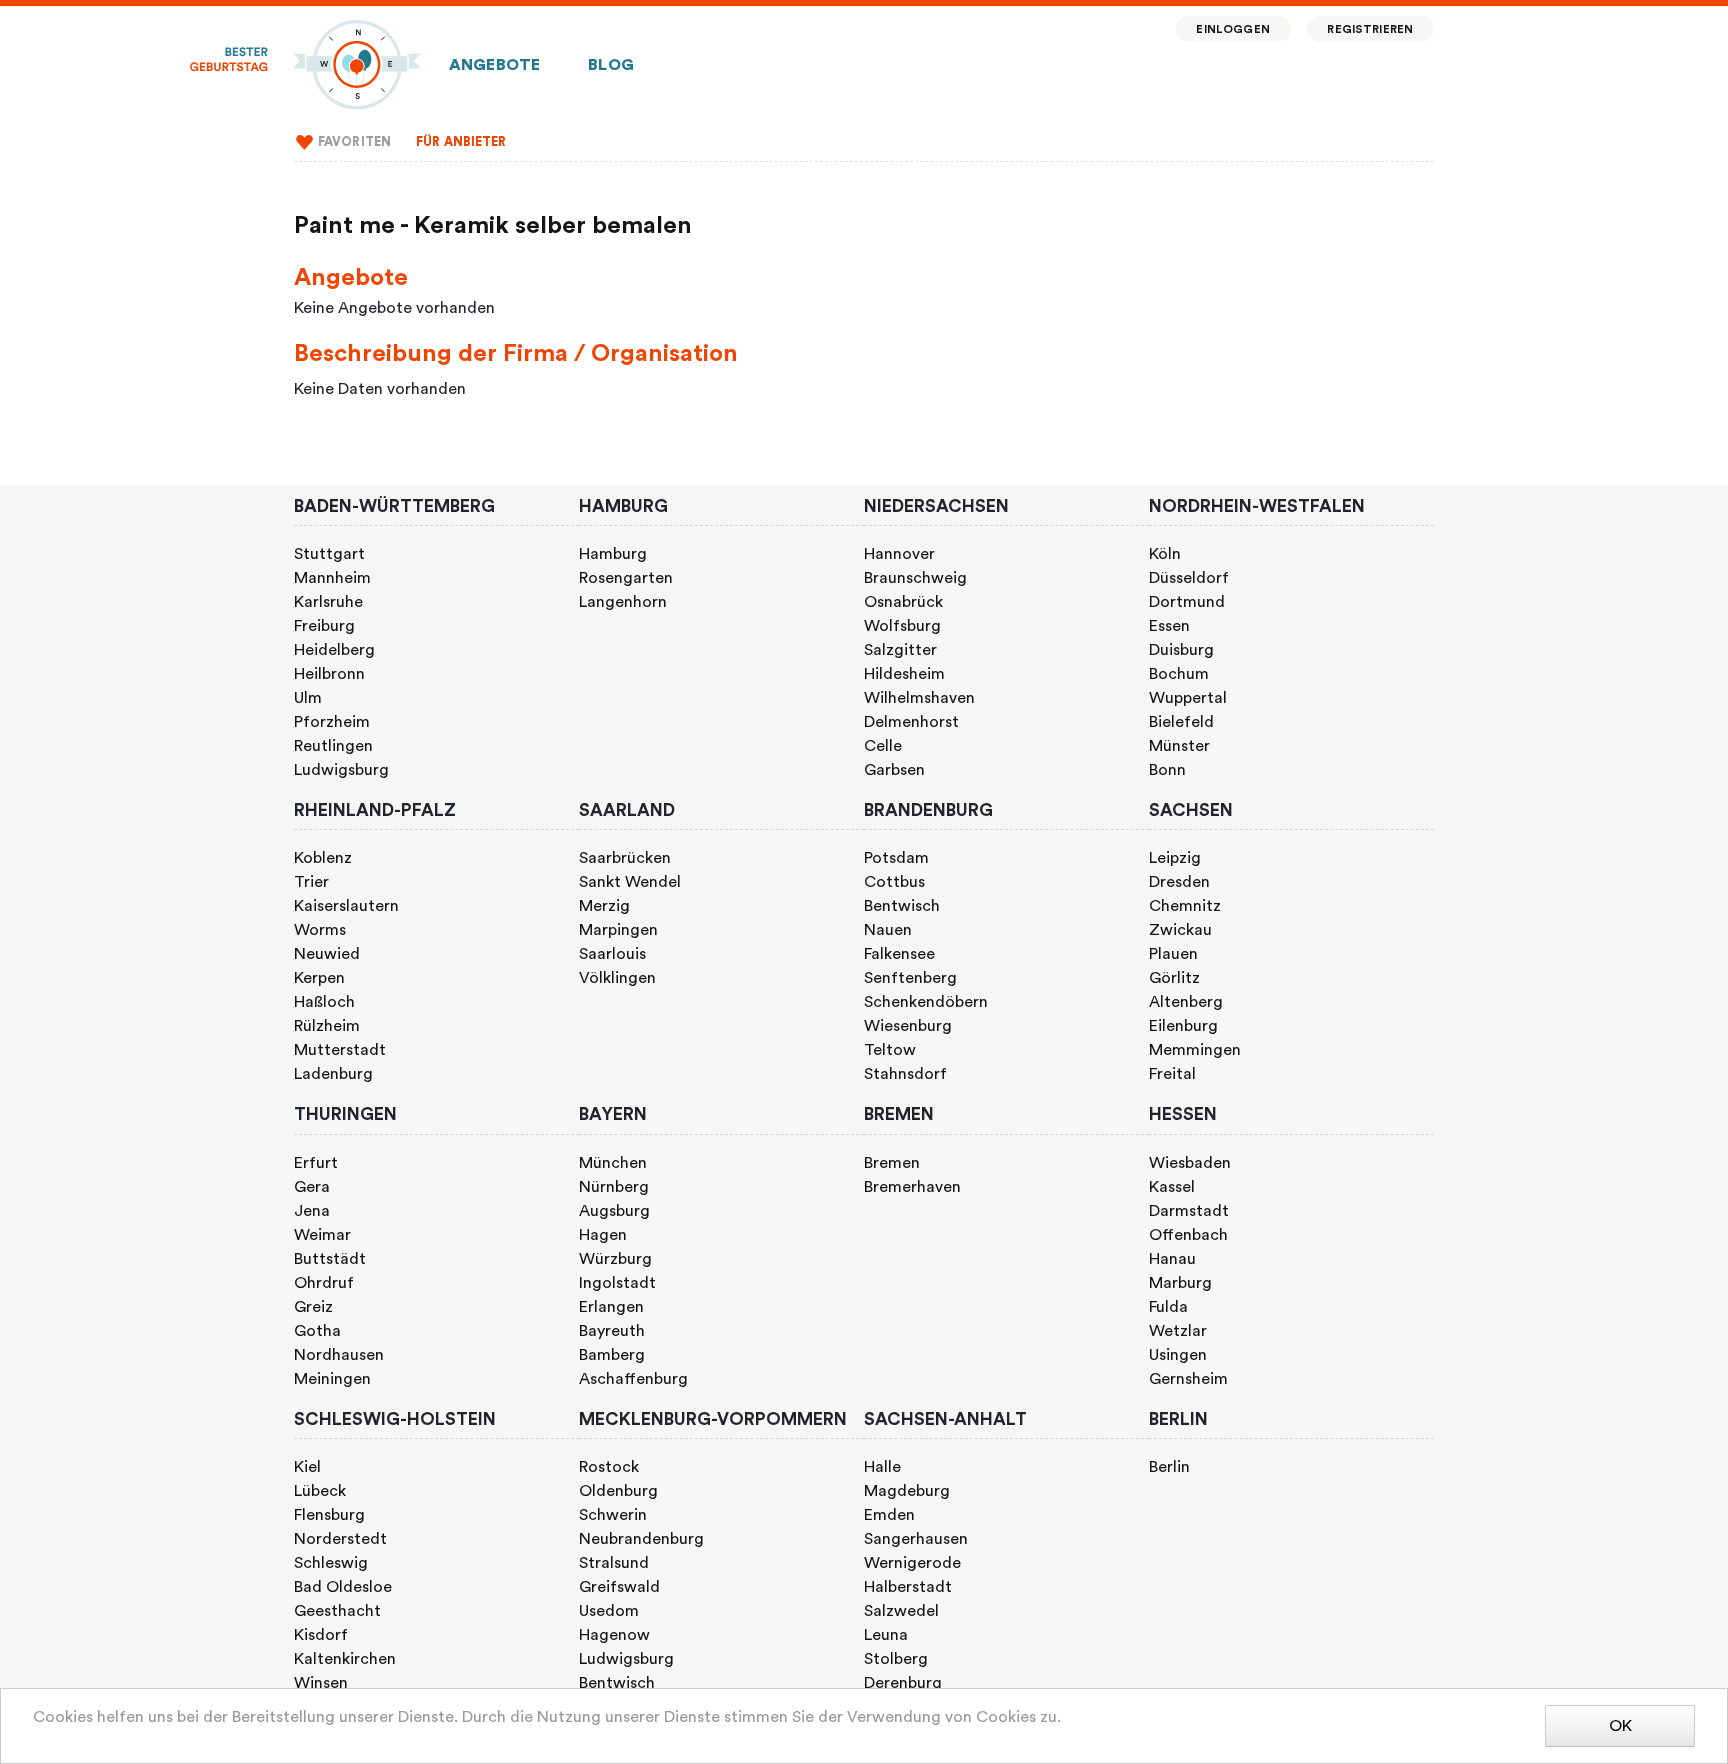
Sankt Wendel (630, 882)
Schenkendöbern (926, 1002)
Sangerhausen (916, 1539)
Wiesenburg (908, 1026)
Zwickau (1180, 930)
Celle (883, 746)
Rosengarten (626, 578)
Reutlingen (333, 746)
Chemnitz (1185, 906)
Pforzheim (332, 722)
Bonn (1167, 770)
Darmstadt (1189, 1211)
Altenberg (1186, 1002)
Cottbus (894, 882)
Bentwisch (902, 906)
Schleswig (331, 1563)
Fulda (1168, 1307)
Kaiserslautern (346, 906)
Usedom (609, 1611)
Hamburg (613, 554)
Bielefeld (1181, 722)
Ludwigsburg (341, 770)
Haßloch (324, 1002)
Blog (611, 65)
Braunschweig (915, 578)
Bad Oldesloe (343, 1587)
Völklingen (617, 978)
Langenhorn (623, 602)
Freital (1172, 1074)
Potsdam (896, 858)
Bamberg (612, 1355)
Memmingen (1195, 1050)
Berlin (1169, 1467)
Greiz (313, 1307)
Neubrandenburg (641, 1539)
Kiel (307, 1467)
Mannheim (332, 578)
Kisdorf (321, 1635)
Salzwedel (901, 1611)
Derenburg (903, 1683)
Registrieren (1370, 29)
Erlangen (611, 1307)
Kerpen (319, 978)
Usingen (1178, 1355)
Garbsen (894, 770)
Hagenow (614, 1635)
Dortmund (1187, 602)
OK (1620, 1726)
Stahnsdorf (905, 1074)
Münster (1179, 746)
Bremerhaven (912, 1187)
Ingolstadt (617, 1283)
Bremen (892, 1163)
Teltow (890, 1050)
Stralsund (614, 1563)
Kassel (1172, 1187)
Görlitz (1174, 978)
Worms (320, 930)
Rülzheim (327, 1026)
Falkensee (899, 954)
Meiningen (332, 1379)
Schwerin (613, 1515)
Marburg (1180, 1283)
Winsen (321, 1683)
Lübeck (320, 1491)
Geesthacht (337, 1611)
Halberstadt (908, 1587)
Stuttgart (329, 554)
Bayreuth (612, 1331)
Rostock (609, 1467)
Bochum (1179, 674)
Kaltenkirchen (345, 1659)
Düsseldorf (1189, 578)
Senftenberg (910, 978)
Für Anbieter (461, 142)
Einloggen (1232, 29)
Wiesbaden (1190, 1163)
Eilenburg (1183, 1026)
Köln (1165, 554)
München (613, 1163)
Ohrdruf (324, 1283)
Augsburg (614, 1211)
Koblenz (323, 858)
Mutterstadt (340, 1050)
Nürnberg (614, 1187)
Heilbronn (329, 674)
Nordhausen (339, 1355)
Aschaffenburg (633, 1379)
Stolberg (896, 1659)
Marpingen (618, 930)
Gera (312, 1187)
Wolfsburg (902, 626)
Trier (311, 882)
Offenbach (1188, 1235)
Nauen (888, 930)
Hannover (899, 554)
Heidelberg (334, 650)
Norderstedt (340, 1539)
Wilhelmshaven (919, 698)
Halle (882, 1467)
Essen (1169, 626)
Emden (889, 1515)
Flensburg (329, 1515)
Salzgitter (900, 650)
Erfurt (316, 1163)
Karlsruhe (328, 602)
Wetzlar (1178, 1331)
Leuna (886, 1635)
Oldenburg (618, 1491)
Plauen (1173, 954)
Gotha (317, 1331)
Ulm (308, 698)
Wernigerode (912, 1563)
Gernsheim (1188, 1379)
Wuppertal (1188, 698)
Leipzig (1175, 858)
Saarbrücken (625, 858)
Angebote (494, 65)
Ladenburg (333, 1074)
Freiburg (324, 626)
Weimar (322, 1235)
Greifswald (619, 1587)
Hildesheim (904, 674)
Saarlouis (612, 954)
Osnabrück (903, 602)
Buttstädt (330, 1259)
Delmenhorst (911, 722)
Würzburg (615, 1259)
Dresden (1179, 882)
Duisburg (1181, 650)
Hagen (603, 1235)
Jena (312, 1211)
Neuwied (327, 954)
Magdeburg (907, 1491)
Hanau (1172, 1259)
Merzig (604, 906)
